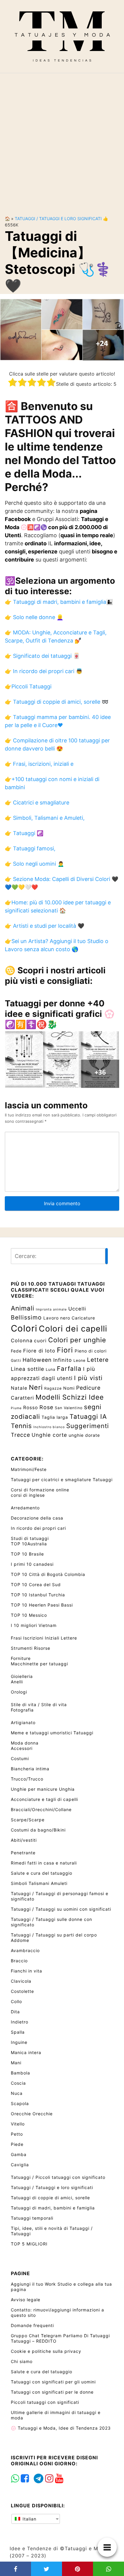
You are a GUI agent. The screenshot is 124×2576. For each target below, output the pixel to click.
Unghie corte (49, 1435)
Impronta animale (51, 1309)
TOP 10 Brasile (27, 1554)
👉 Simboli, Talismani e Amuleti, (45, 818)
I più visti (88, 1378)
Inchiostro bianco (49, 1427)
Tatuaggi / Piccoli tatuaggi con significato (58, 2177)
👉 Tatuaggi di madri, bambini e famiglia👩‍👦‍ (59, 602)
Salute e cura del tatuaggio (42, 1873)
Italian (29, 2519)
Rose (46, 1407)
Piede (17, 2144)
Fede (16, 1351)
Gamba (19, 2154)
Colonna (22, 1340)
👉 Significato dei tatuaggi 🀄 (42, 656)
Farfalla (69, 1369)
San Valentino (69, 1408)
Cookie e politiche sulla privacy (46, 2351)
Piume (16, 1408)
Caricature (83, 1318)
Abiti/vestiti (24, 1840)
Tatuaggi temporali (32, 2218)
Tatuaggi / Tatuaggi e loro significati (58, 219)
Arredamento (25, 1508)
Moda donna (25, 1743)
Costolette (22, 1991)
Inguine (19, 2042)
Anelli (17, 1682)
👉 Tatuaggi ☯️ (24, 833)
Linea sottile (28, 1369)
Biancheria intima (30, 1769)
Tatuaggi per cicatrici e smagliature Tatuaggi (62, 1480)
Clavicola (21, 1981)
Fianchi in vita (26, 1971)
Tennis (21, 1426)
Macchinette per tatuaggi (39, 1664)
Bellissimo (26, 1317)
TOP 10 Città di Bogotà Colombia (48, 1574)
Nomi (69, 1388)
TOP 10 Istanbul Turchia (38, 1595)
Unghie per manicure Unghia (43, 1789)
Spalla (18, 2032)
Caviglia (20, 2165)
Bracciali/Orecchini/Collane (41, 1809)
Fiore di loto (39, 1351)
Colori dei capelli (73, 1328)
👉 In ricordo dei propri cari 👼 (44, 671)
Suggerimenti (88, 1426)
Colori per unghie (77, 1340)
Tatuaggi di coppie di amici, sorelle (50, 2198)
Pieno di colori (91, 1351)
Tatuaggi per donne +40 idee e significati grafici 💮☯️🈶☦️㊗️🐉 (60, 1014)
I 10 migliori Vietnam (34, 1625)
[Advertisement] (62, 139)
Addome (20, 1940)
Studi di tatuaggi (30, 1538)
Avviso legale (26, 2300)
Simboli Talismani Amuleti (39, 1883)
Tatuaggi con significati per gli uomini (53, 2382)
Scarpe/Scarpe (28, 1820)
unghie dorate (84, 1435)
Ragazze (53, 1388)
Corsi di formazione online (40, 1490)
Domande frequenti (32, 2325)
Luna (51, 1369)
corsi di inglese (28, 1495)
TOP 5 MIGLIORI (29, 2244)
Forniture (21, 1658)
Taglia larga (55, 1417)
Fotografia (22, 1710)
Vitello (18, 2124)
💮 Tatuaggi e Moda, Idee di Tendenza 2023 (61, 2428)
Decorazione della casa (37, 1518)
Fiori (65, 1350)
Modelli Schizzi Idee (70, 1397)
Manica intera (26, 2052)
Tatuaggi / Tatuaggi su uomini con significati (61, 1909)
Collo (16, 2001)
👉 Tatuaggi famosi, (30, 848)
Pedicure (88, 1388)
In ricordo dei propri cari (38, 1528)
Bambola (20, 2073)
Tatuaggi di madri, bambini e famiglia (53, 2208)
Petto (17, 2134)
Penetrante (23, 1853)
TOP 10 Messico (29, 1615)
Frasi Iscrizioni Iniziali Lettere (44, 1638)
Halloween (37, 1360)
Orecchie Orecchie (32, 2114)
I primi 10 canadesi (32, 1564)
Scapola (20, 2103)
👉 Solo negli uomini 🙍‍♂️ (34, 864)
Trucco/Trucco (27, 1779)
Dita (15, 2012)
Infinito (63, 1360)
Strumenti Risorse (31, 1648)
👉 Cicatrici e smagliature (37, 803)
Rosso (31, 1408)
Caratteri (22, 1398)
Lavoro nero (57, 1318)
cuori (40, 1341)
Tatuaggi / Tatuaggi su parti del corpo (54, 1935)
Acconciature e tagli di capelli (44, 1799)
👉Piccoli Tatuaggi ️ (29, 686)
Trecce (20, 1435)
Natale (19, 1388)
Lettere (98, 1360)
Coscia (18, 2083)
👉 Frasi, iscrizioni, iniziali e (39, 764)
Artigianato (23, 1722)
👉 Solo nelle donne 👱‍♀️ (34, 617)
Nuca (17, 2093)
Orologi (19, 1692)
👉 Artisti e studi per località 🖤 (45, 926)
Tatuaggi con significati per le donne (52, 2392)
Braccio (19, 1961)
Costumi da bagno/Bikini (38, 1830)
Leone (79, 1360)
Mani (16, 2063)
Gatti (16, 1360)
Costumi (20, 1758)
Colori (24, 1328)
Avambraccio (25, 1950)
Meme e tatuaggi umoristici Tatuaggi (52, 1733)
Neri (36, 1387)
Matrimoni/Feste (29, 1469)
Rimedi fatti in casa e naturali (44, 1863)
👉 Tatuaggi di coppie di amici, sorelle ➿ (57, 702)
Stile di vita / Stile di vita (39, 1704)
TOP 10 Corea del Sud (36, 1585)
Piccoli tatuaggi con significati (45, 2402)
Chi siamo (22, 2361)
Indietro (20, 2022)
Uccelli (77, 1309)
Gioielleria (22, 1676)
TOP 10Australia (29, 1544)
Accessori (22, 1748)
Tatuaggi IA (88, 1416)
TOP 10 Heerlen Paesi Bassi (42, 1605)
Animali (23, 1308)
